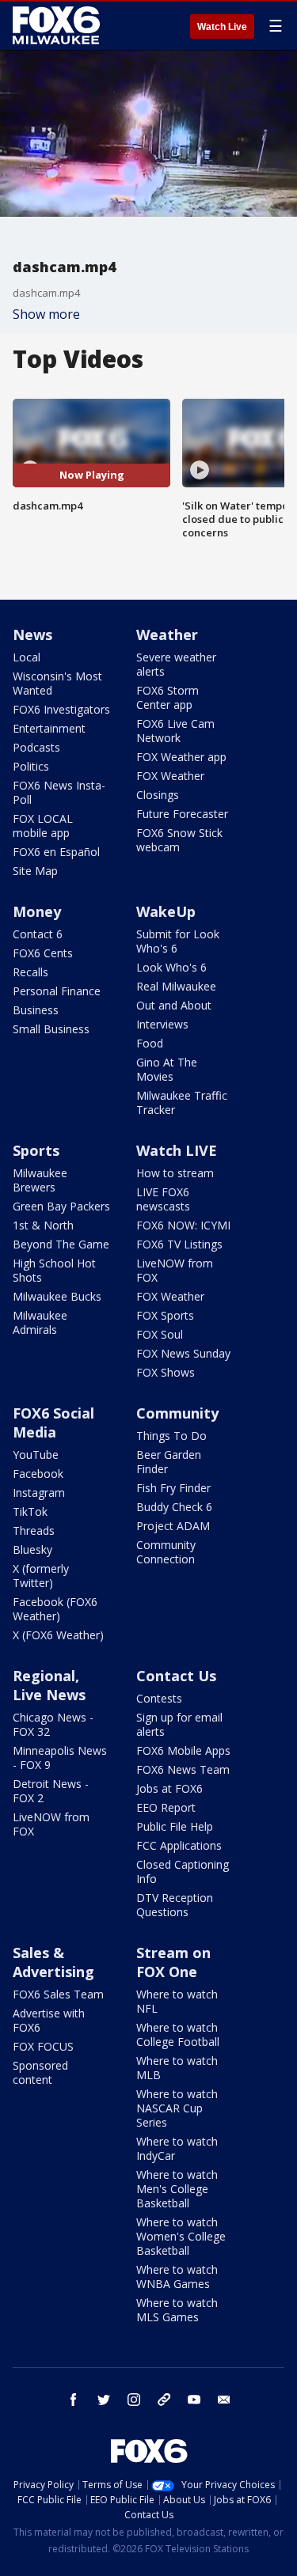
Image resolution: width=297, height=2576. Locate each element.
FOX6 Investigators (61, 709)
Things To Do (171, 1436)
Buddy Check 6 (174, 1507)
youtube (194, 2400)
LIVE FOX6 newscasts (163, 1199)
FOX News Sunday (183, 1353)
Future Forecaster (182, 814)
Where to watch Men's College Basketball (177, 2189)
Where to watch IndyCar (177, 2148)
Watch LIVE (177, 1150)
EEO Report (166, 1807)
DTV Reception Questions (175, 1905)
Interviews (162, 1024)
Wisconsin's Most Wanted (57, 683)
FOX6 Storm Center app (168, 697)
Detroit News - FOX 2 (51, 1791)
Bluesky (32, 1549)
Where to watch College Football (178, 2034)
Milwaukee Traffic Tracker (182, 1102)
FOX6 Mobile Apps (183, 1750)
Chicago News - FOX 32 (53, 1724)
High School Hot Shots (54, 1270)
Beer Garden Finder (169, 1462)
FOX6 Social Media (53, 1422)
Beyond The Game (61, 1244)
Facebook (38, 1474)
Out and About (174, 1005)
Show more (46, 314)
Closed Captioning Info (183, 1871)
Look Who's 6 (171, 967)
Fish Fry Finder (173, 1488)
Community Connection (166, 1552)
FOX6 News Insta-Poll (59, 792)
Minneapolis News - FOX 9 (60, 1758)
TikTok (30, 1512)
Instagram (39, 1493)
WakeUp (166, 911)
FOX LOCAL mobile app (43, 826)
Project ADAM (173, 1526)
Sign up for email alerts (179, 1724)
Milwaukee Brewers (40, 1180)
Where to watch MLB (177, 2068)
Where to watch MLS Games (177, 2310)
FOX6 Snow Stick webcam (179, 840)
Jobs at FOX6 (169, 1788)
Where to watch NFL (177, 2001)
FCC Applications (179, 1845)
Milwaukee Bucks (57, 1296)
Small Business (51, 1029)
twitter (104, 2400)
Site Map (35, 871)
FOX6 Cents (43, 953)
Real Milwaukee (176, 986)
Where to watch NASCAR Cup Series (177, 2108)
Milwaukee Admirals (40, 1322)
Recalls (30, 972)
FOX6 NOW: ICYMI (183, 1225)
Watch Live (222, 27)
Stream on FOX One (173, 1962)
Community (177, 1413)
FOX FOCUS (43, 2046)
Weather (167, 635)
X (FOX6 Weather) (58, 1635)
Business (36, 1010)
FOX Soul (160, 1334)
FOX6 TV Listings (179, 1244)
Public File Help (175, 1826)
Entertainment (49, 728)
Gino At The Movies (167, 1069)
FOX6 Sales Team (58, 1994)
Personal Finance (57, 991)
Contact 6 (38, 934)
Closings (158, 795)
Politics (31, 766)
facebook (74, 2400)
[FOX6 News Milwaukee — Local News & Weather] (59, 25)
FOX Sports (165, 1315)
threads (164, 2400)
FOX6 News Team (183, 1769)
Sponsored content (40, 2072)
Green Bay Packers (61, 1206)
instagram (134, 2400)
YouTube (36, 1455)
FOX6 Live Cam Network (175, 731)
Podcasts (36, 747)
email (224, 2400)
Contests (159, 1698)
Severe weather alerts (176, 664)
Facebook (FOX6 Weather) (55, 1609)
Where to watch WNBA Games (177, 2277)
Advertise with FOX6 (49, 2020)
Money (37, 911)
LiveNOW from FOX (175, 1270)
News (32, 635)
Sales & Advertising (53, 1962)
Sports (36, 1150)
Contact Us (176, 1676)
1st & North (43, 1225)
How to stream (175, 1173)
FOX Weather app (181, 757)
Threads (34, 1530)
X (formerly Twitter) (41, 1576)
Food (150, 1043)
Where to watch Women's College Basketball (181, 2236)
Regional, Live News (49, 1685)
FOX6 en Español (56, 852)
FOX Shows (166, 1372)
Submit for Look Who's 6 (178, 941)
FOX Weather (170, 776)
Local (27, 657)
